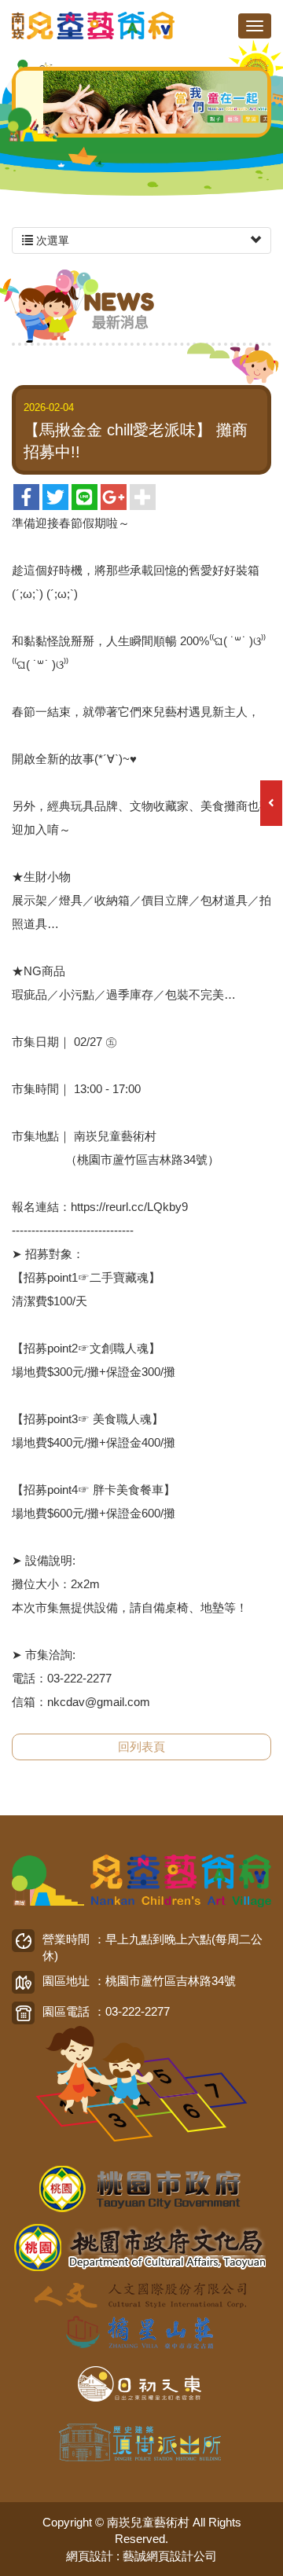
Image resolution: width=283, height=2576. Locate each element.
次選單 (51, 240)
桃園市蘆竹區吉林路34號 (171, 1981)
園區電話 (66, 2011)
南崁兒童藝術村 (94, 26)
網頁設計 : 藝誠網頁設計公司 (141, 2556)
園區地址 (66, 1981)
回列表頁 (141, 1747)
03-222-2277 (138, 2011)
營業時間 (66, 1939)
